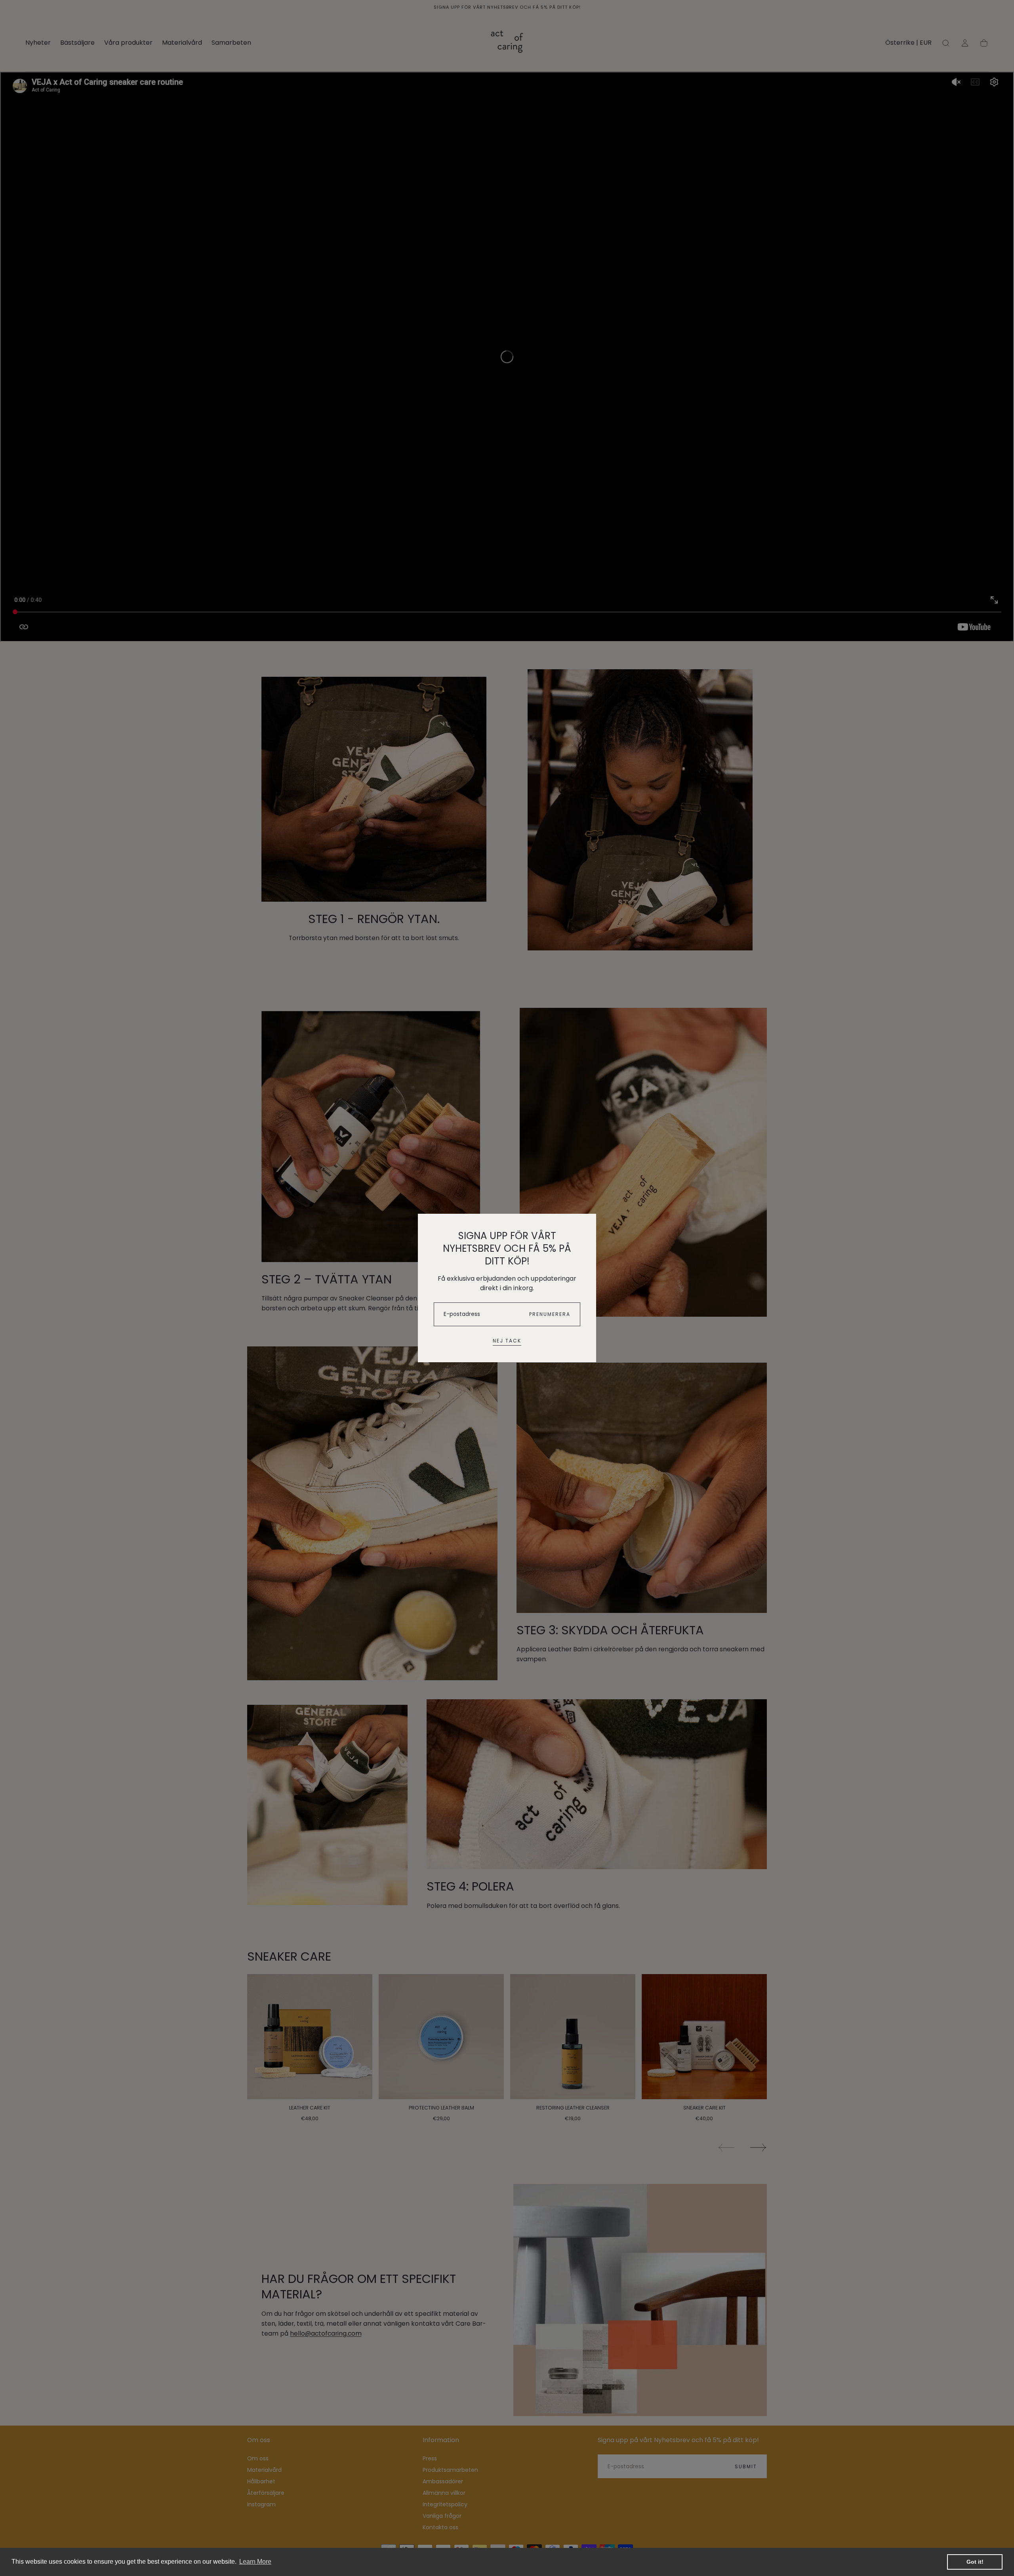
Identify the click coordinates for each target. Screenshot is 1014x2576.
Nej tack (507, 1341)
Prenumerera (550, 1314)
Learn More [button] (255, 2562)
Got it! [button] (975, 2562)
